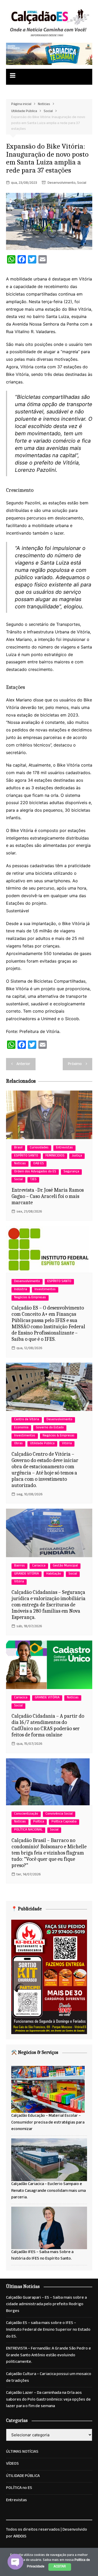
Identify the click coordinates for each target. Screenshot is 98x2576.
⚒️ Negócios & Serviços (35, 2052)
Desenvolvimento (62, 183)
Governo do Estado (50, 1428)
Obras (18, 1444)
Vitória (67, 1444)
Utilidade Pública (42, 1444)
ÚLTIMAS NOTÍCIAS (22, 2452)
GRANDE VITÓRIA (27, 1574)
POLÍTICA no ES (19, 2488)
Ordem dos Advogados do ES (35, 1172)
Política (39, 1822)
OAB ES (39, 1164)
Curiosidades (39, 1148)
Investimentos (45, 1290)
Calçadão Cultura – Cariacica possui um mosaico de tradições (49, 2378)
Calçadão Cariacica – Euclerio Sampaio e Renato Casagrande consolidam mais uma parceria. (48, 2191)
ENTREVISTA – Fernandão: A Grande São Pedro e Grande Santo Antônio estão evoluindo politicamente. (48, 2356)
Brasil (18, 1148)
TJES (33, 1180)
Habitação (54, 1574)
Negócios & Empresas (30, 1298)
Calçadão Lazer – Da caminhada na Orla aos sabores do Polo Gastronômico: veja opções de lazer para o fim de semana (48, 2400)
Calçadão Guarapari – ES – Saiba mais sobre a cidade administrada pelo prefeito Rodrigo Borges (46, 2305)
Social (82, 183)
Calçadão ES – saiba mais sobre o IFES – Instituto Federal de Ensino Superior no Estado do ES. (48, 2330)
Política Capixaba (64, 1822)
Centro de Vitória (27, 1420)
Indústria (21, 1290)
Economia (21, 1428)
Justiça (77, 1156)
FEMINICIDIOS (55, 1156)
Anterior (23, 1064)
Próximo (75, 1064)
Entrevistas (64, 1148)
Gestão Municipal (65, 1566)
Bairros (19, 1566)
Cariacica (39, 1566)
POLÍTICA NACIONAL (28, 1830)
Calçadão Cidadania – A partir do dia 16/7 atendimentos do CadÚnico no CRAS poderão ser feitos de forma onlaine (48, 1725)
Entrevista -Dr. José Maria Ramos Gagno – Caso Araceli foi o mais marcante (48, 1196)
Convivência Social (59, 1814)
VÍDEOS (12, 2464)
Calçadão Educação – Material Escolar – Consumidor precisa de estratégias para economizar (48, 2123)
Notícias (20, 1164)
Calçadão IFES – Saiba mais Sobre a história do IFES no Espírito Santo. (42, 2256)
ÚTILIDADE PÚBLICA (23, 2476)
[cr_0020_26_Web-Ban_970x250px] (49, 54)
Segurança (71, 1172)
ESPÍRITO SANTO (26, 1156)
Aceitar (60, 2567)
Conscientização (26, 1814)
